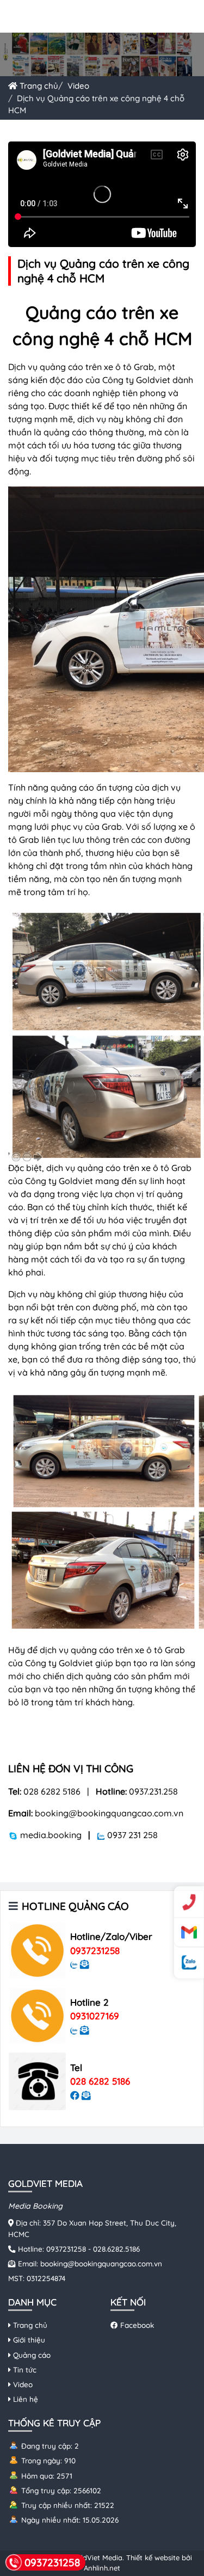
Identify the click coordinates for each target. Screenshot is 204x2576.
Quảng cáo (31, 2355)
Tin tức (24, 2369)
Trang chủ (38, 86)
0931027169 (95, 2016)
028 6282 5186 (100, 2081)
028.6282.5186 (116, 2249)
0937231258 (95, 1951)
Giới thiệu (28, 2340)
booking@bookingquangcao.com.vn (101, 2263)
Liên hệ (24, 2399)
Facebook (136, 2325)
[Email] (189, 1932)
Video (78, 86)
